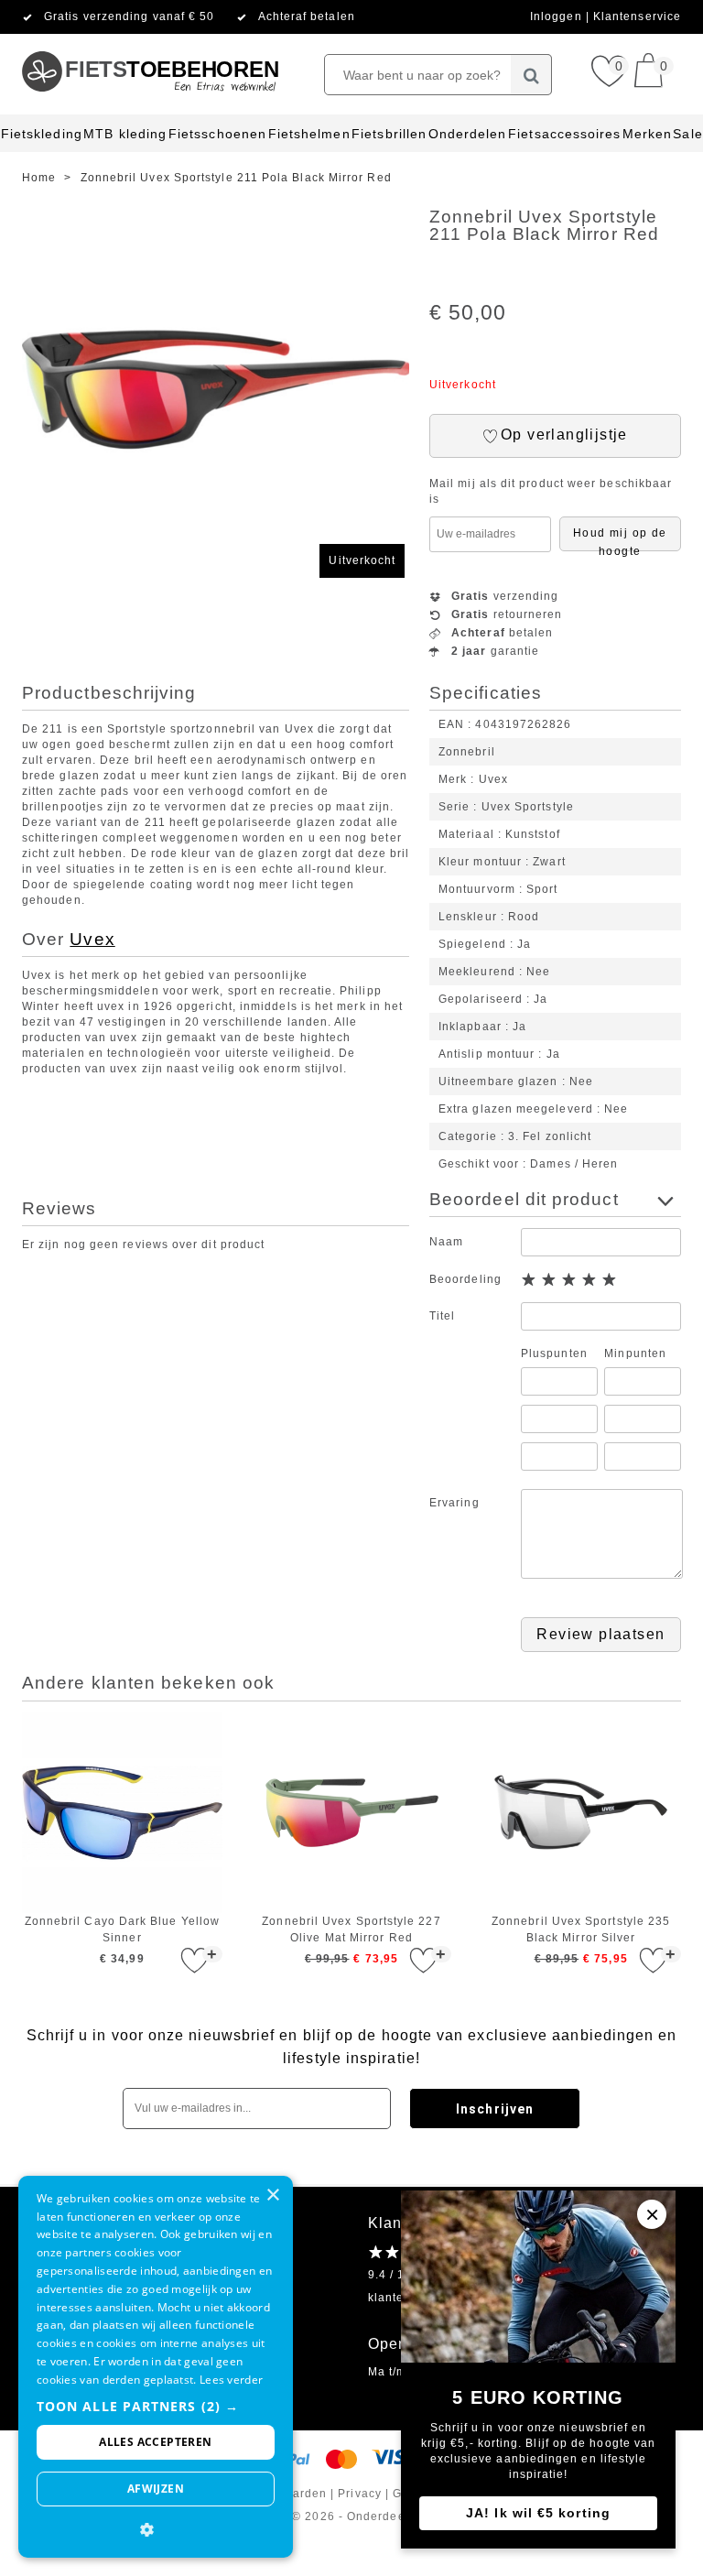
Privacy (360, 2494)
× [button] (272, 2196)
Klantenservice (637, 16)
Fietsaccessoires (564, 134)
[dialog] (156, 2367)
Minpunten (635, 1353)
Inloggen (558, 16)
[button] (156, 2406)
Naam (446, 1242)
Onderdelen (468, 134)
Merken (647, 134)
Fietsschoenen (217, 134)
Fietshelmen (309, 134)
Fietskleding (42, 134)
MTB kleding (125, 134)
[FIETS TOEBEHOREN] (150, 41)
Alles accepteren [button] (155, 2442)
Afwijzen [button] (156, 2489)
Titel (442, 1316)
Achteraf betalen (307, 16)
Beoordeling (465, 1279)
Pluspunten (554, 1353)
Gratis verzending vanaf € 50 (129, 16)
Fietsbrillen (389, 134)
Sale (687, 134)
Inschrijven (495, 2109)
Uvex (92, 939)
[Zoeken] (531, 75)
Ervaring (454, 1503)
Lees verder (231, 2380)
